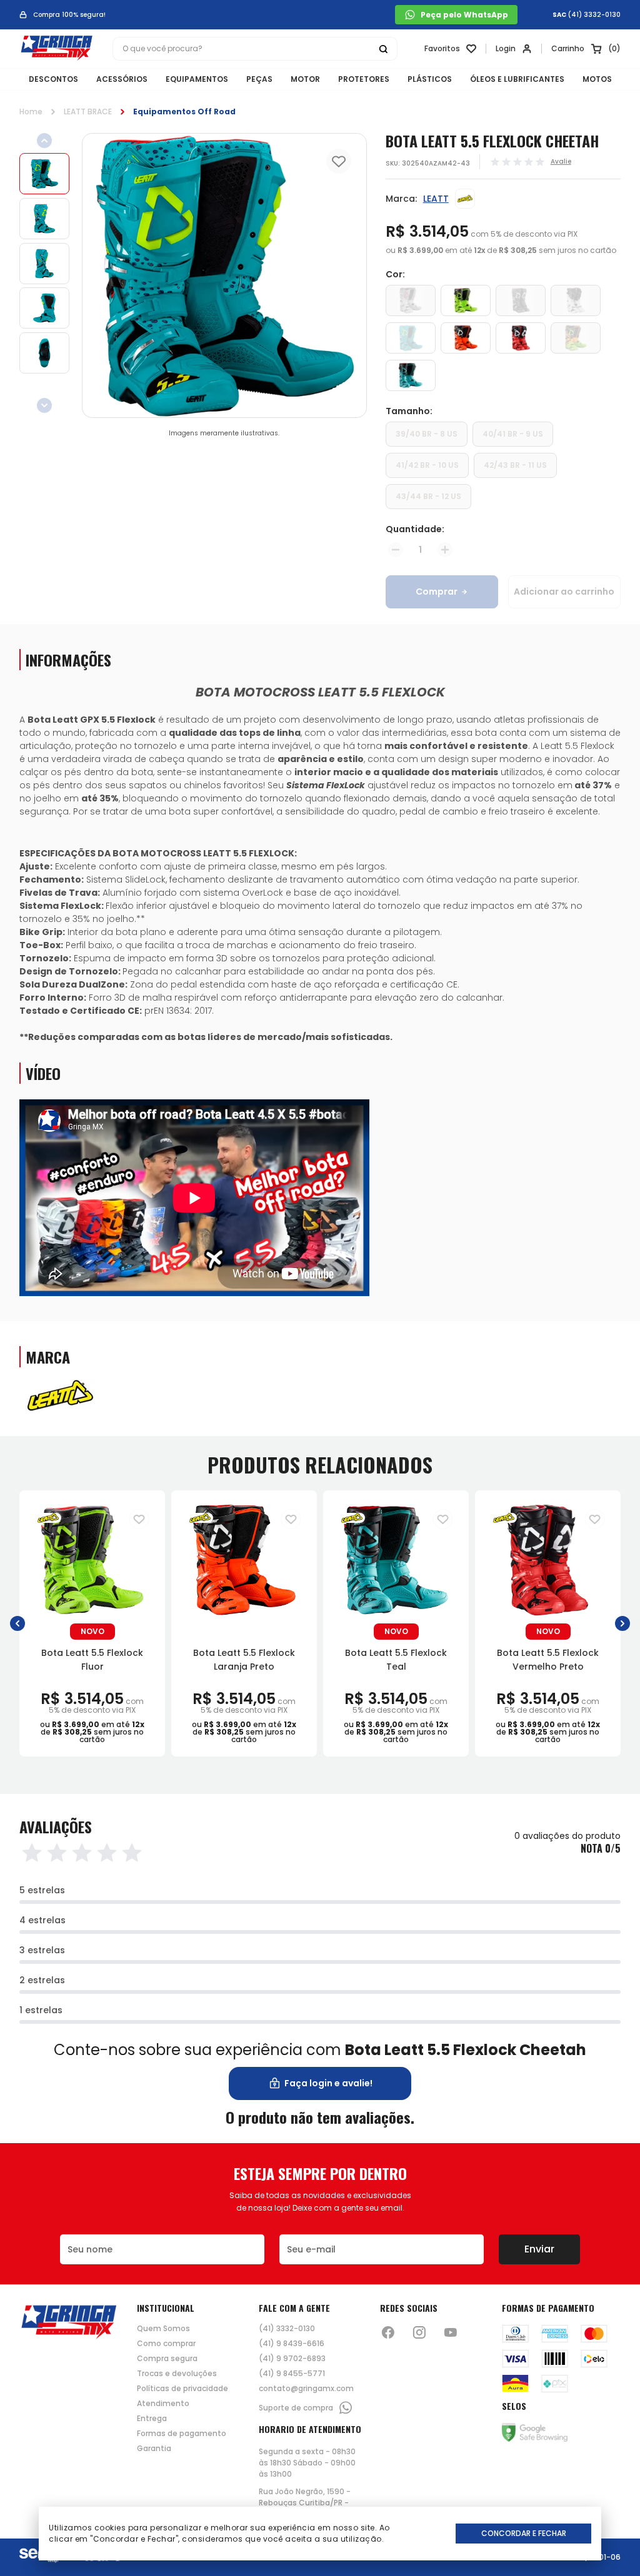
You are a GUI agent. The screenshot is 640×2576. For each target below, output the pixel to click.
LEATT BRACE (88, 111)
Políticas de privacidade (182, 2389)
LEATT (436, 199)
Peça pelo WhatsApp (464, 15)
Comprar (437, 592)
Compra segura (167, 2359)
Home (31, 111)
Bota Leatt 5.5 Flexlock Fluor (92, 1660)
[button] (17, 1624)
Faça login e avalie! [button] (328, 2083)
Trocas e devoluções (177, 2374)
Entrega (152, 2419)
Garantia (154, 2449)
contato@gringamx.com (306, 2389)
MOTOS (597, 79)
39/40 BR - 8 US (427, 434)
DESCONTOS (53, 79)
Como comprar (166, 2344)
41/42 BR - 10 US (427, 465)
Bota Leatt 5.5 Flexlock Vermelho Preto (548, 1660)
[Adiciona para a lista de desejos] (139, 1519)
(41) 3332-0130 (594, 15)
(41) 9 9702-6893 (292, 2359)
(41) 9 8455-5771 (292, 2374)
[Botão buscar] (383, 49)
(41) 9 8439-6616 (292, 2344)
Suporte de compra (296, 2408)
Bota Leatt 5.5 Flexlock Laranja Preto (244, 1660)
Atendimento (163, 2404)
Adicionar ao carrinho (564, 592)
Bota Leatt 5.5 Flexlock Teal (396, 1660)
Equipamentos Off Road (184, 111)
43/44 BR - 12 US (428, 496)
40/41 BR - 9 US (513, 434)
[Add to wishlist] (339, 161)
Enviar (539, 2249)
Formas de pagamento (182, 2434)
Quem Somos (163, 2329)
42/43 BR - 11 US (515, 465)
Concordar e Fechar (524, 2533)
